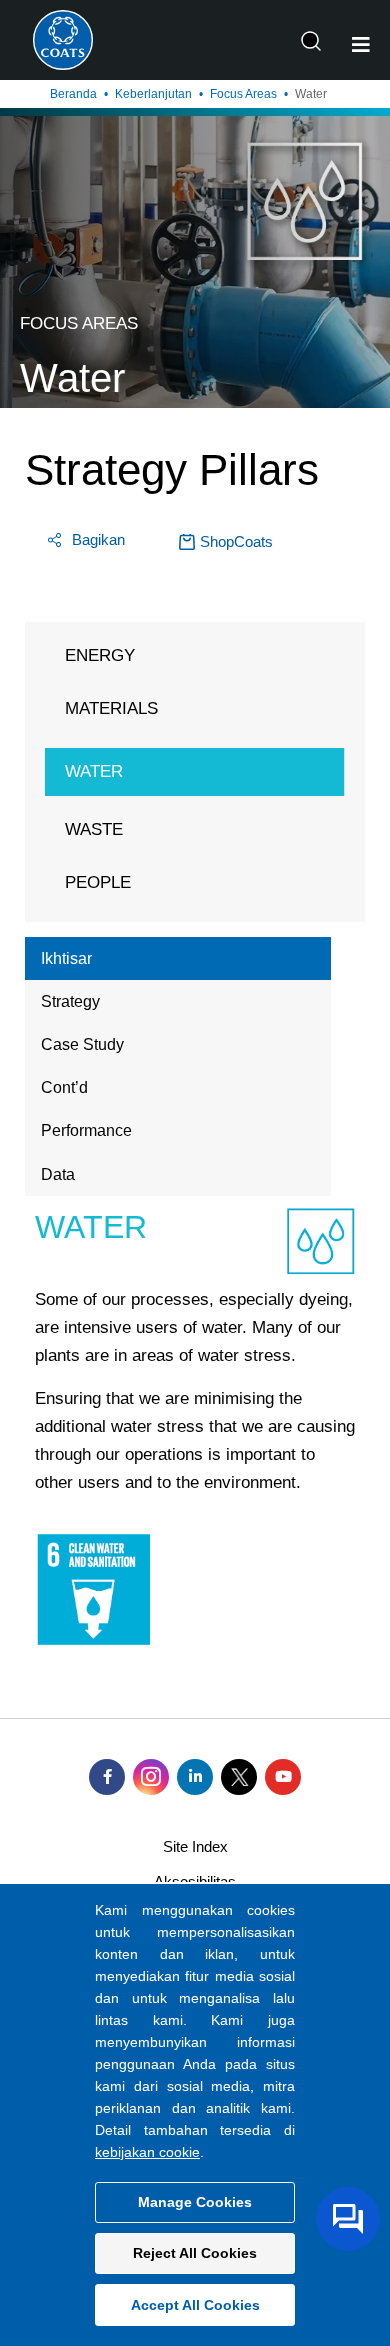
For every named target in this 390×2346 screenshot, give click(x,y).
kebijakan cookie (147, 2152)
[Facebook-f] (107, 1777)
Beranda (73, 94)
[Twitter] (239, 1777)
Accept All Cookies (195, 2305)
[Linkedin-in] (195, 1777)
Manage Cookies (195, 2202)
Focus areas (243, 94)
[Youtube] (283, 1777)
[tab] (178, 958)
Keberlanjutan (153, 94)
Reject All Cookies (195, 2253)
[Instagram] (151, 1777)
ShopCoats (236, 541)
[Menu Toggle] (361, 45)
